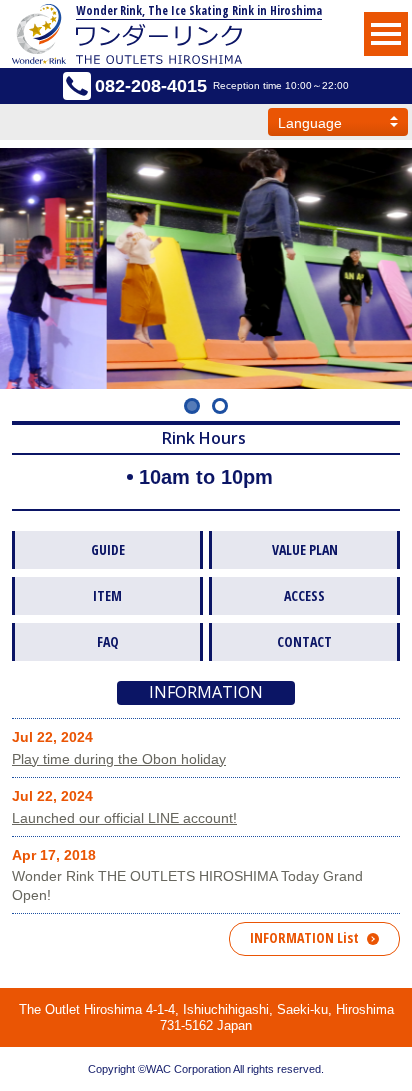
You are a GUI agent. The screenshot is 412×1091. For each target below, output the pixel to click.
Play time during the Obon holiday (119, 759)
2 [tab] (220, 406)
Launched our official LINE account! (124, 818)
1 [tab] (192, 406)
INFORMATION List (304, 937)
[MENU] (386, 34)
